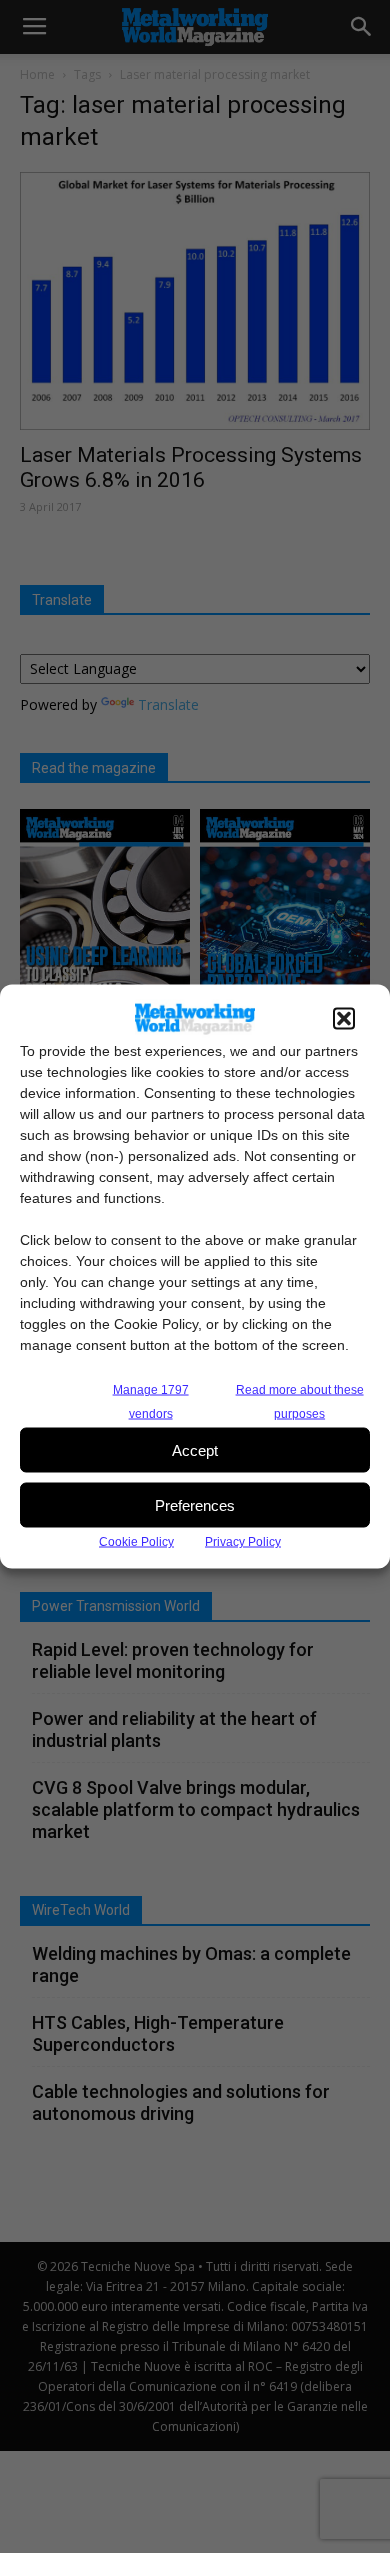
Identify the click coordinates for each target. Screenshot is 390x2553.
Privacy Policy (243, 1542)
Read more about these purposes (300, 1402)
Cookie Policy (136, 1542)
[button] (344, 1019)
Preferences (195, 1504)
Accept (195, 1449)
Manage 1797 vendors (151, 1402)
